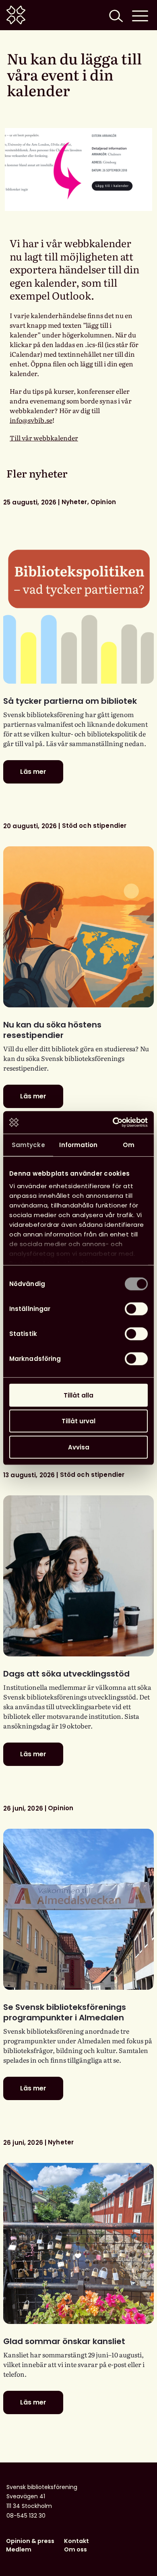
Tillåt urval (78, 1421)
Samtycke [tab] (28, 1144)
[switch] (136, 1309)
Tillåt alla (78, 1395)
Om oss (75, 2549)
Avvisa (79, 1447)
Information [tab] (78, 1144)
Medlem (19, 2549)
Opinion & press (30, 2541)
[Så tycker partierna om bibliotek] (78, 603)
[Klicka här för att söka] (115, 15)
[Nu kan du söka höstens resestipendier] (78, 927)
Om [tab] (129, 1144)
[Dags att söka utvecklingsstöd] (78, 1576)
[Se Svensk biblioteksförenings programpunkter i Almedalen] (78, 1909)
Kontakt (76, 2541)
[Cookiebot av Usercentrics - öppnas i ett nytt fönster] (113, 1123)
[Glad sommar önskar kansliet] (78, 2243)
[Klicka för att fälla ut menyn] (140, 15)
